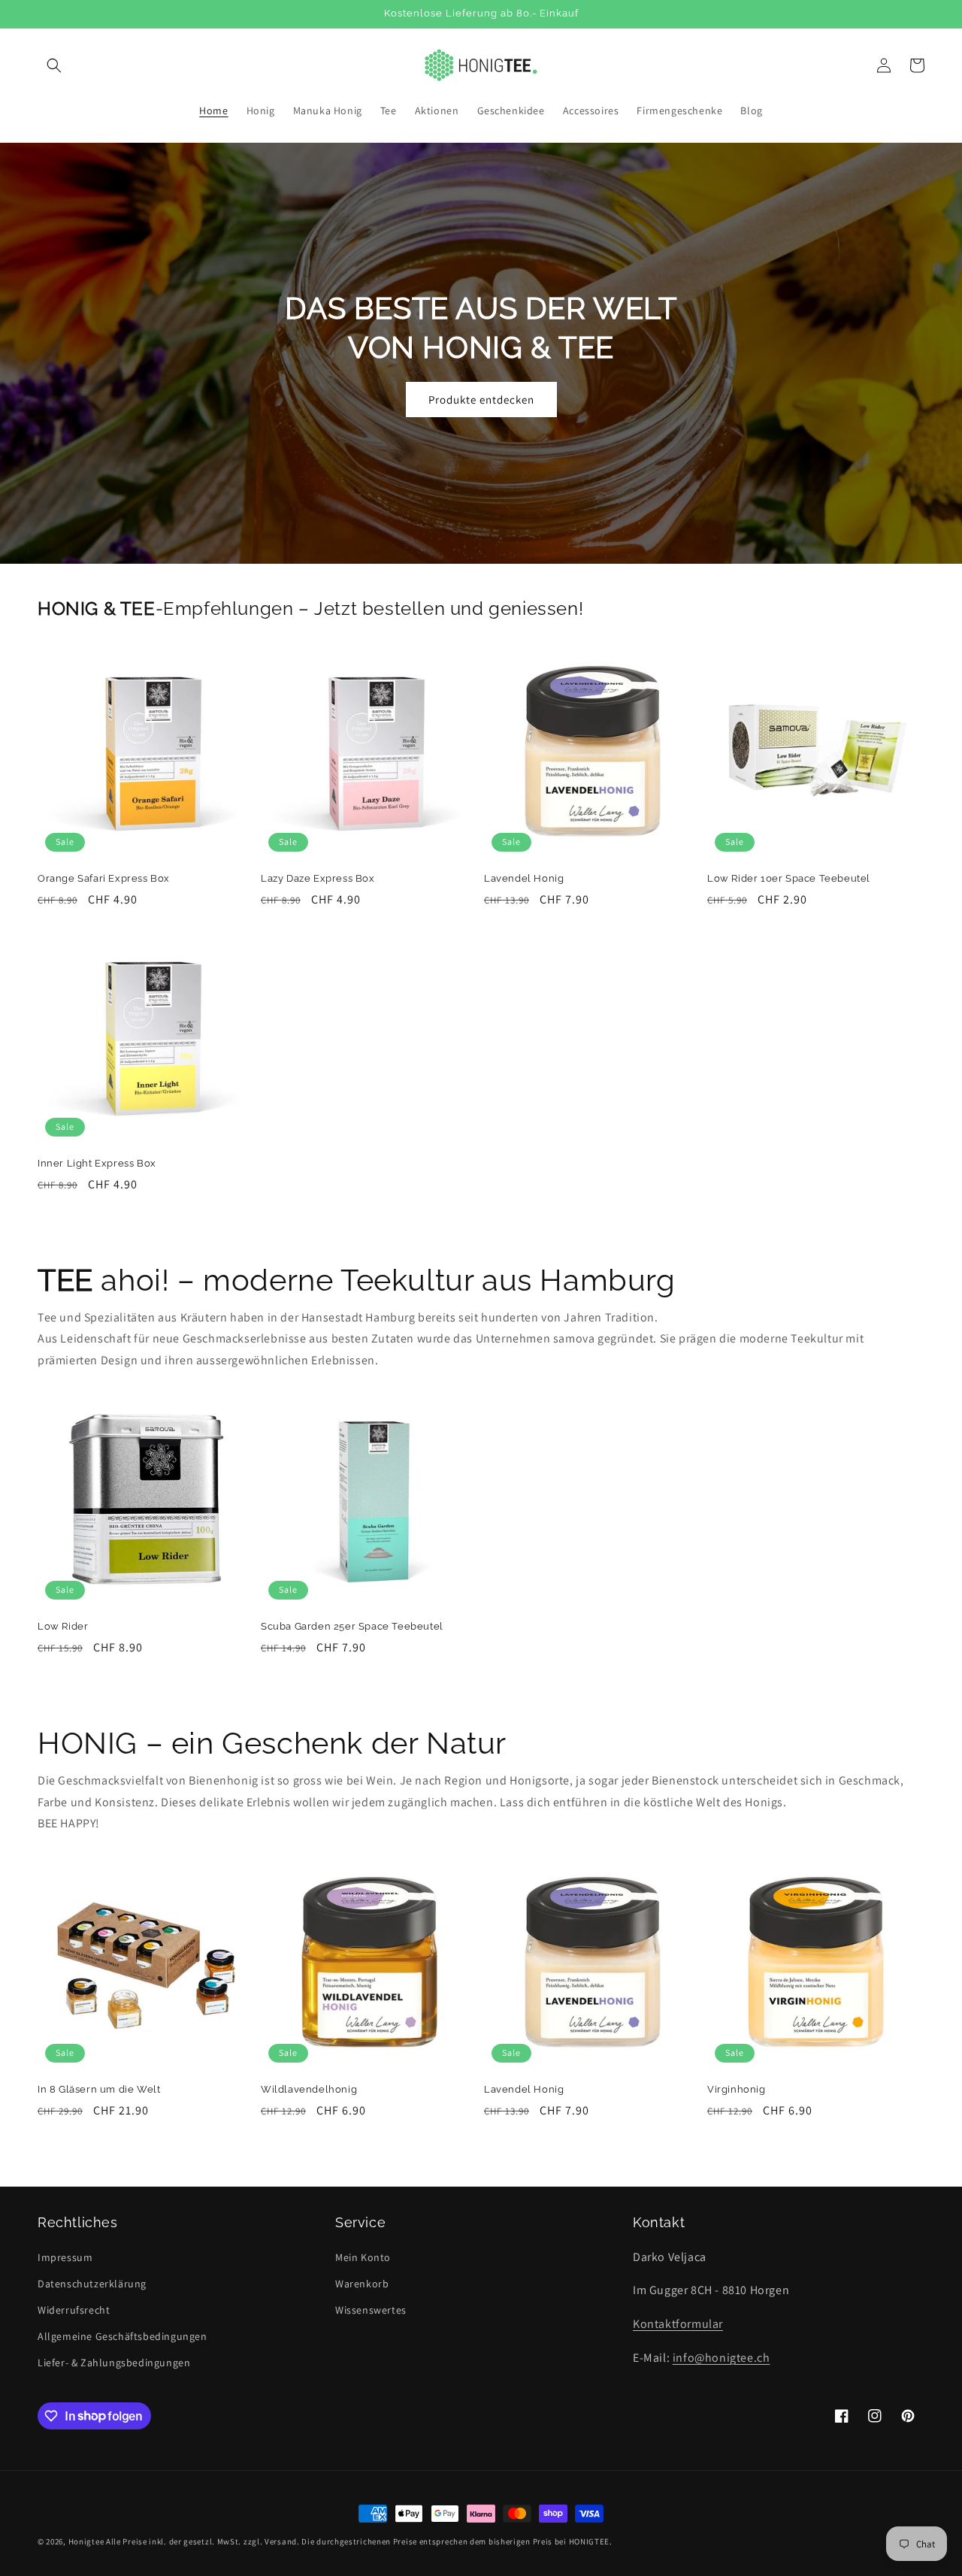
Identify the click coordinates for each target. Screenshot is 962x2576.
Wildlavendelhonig (309, 2089)
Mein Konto (363, 2257)
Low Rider (63, 1626)
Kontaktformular (678, 2324)
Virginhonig (737, 2089)
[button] (54, 65)
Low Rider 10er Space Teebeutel (789, 878)
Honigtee (86, 2541)
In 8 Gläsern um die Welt (99, 2089)
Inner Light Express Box (97, 1163)
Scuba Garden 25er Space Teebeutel (352, 1626)
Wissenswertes (371, 2310)
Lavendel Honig (524, 878)
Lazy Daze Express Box (318, 878)
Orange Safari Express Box (104, 878)
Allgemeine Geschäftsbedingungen (123, 2336)
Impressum (65, 2257)
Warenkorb (362, 2284)
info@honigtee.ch (721, 2358)
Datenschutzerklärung (92, 2284)
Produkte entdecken (481, 400)
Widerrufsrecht (74, 2310)
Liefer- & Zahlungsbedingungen (114, 2363)
